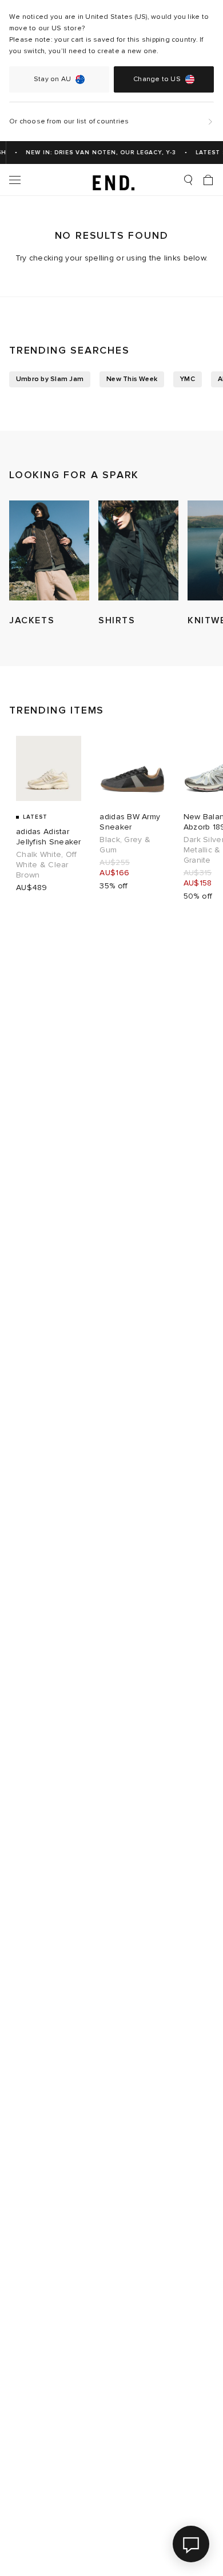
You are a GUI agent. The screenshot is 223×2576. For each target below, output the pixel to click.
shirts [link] (117, 620)
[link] (112, 180)
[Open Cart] (208, 180)
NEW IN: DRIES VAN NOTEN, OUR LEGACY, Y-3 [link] (96, 153)
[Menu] (15, 180)
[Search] (188, 180)
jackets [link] (32, 620)
